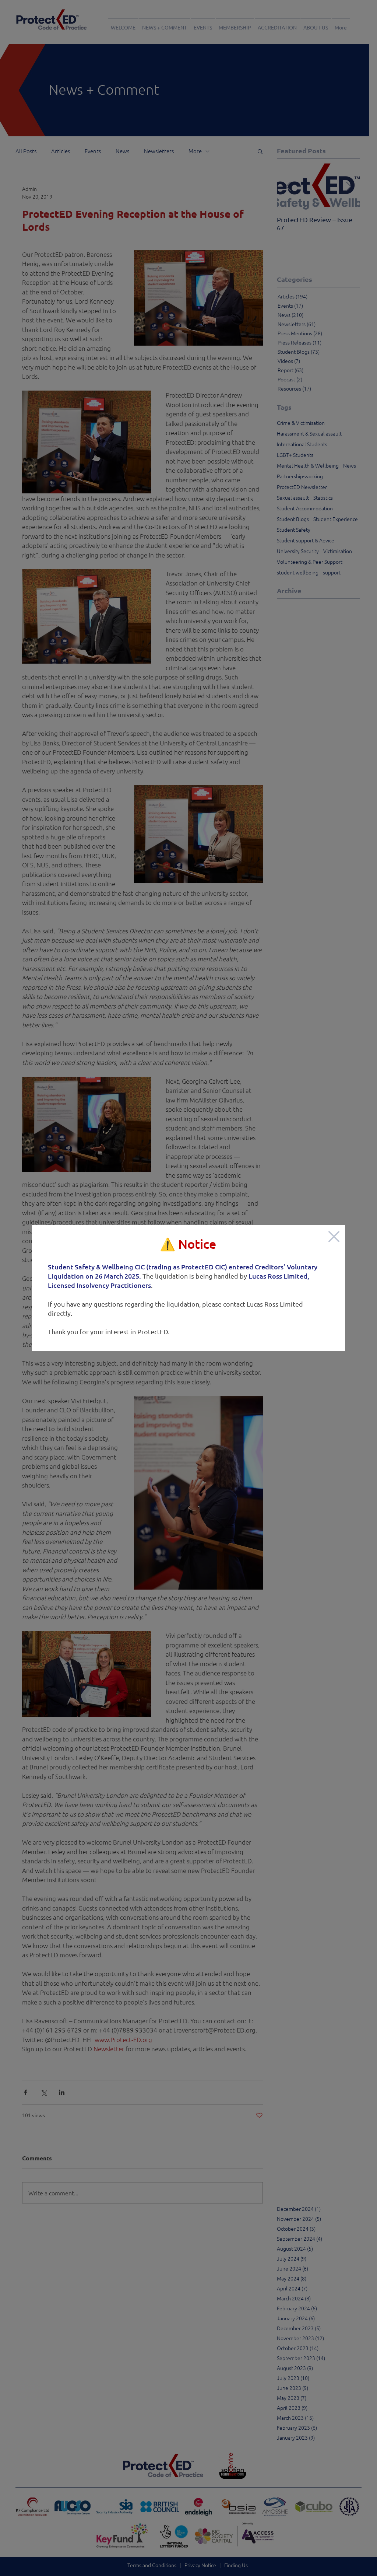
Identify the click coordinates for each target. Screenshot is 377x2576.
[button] (334, 1237)
